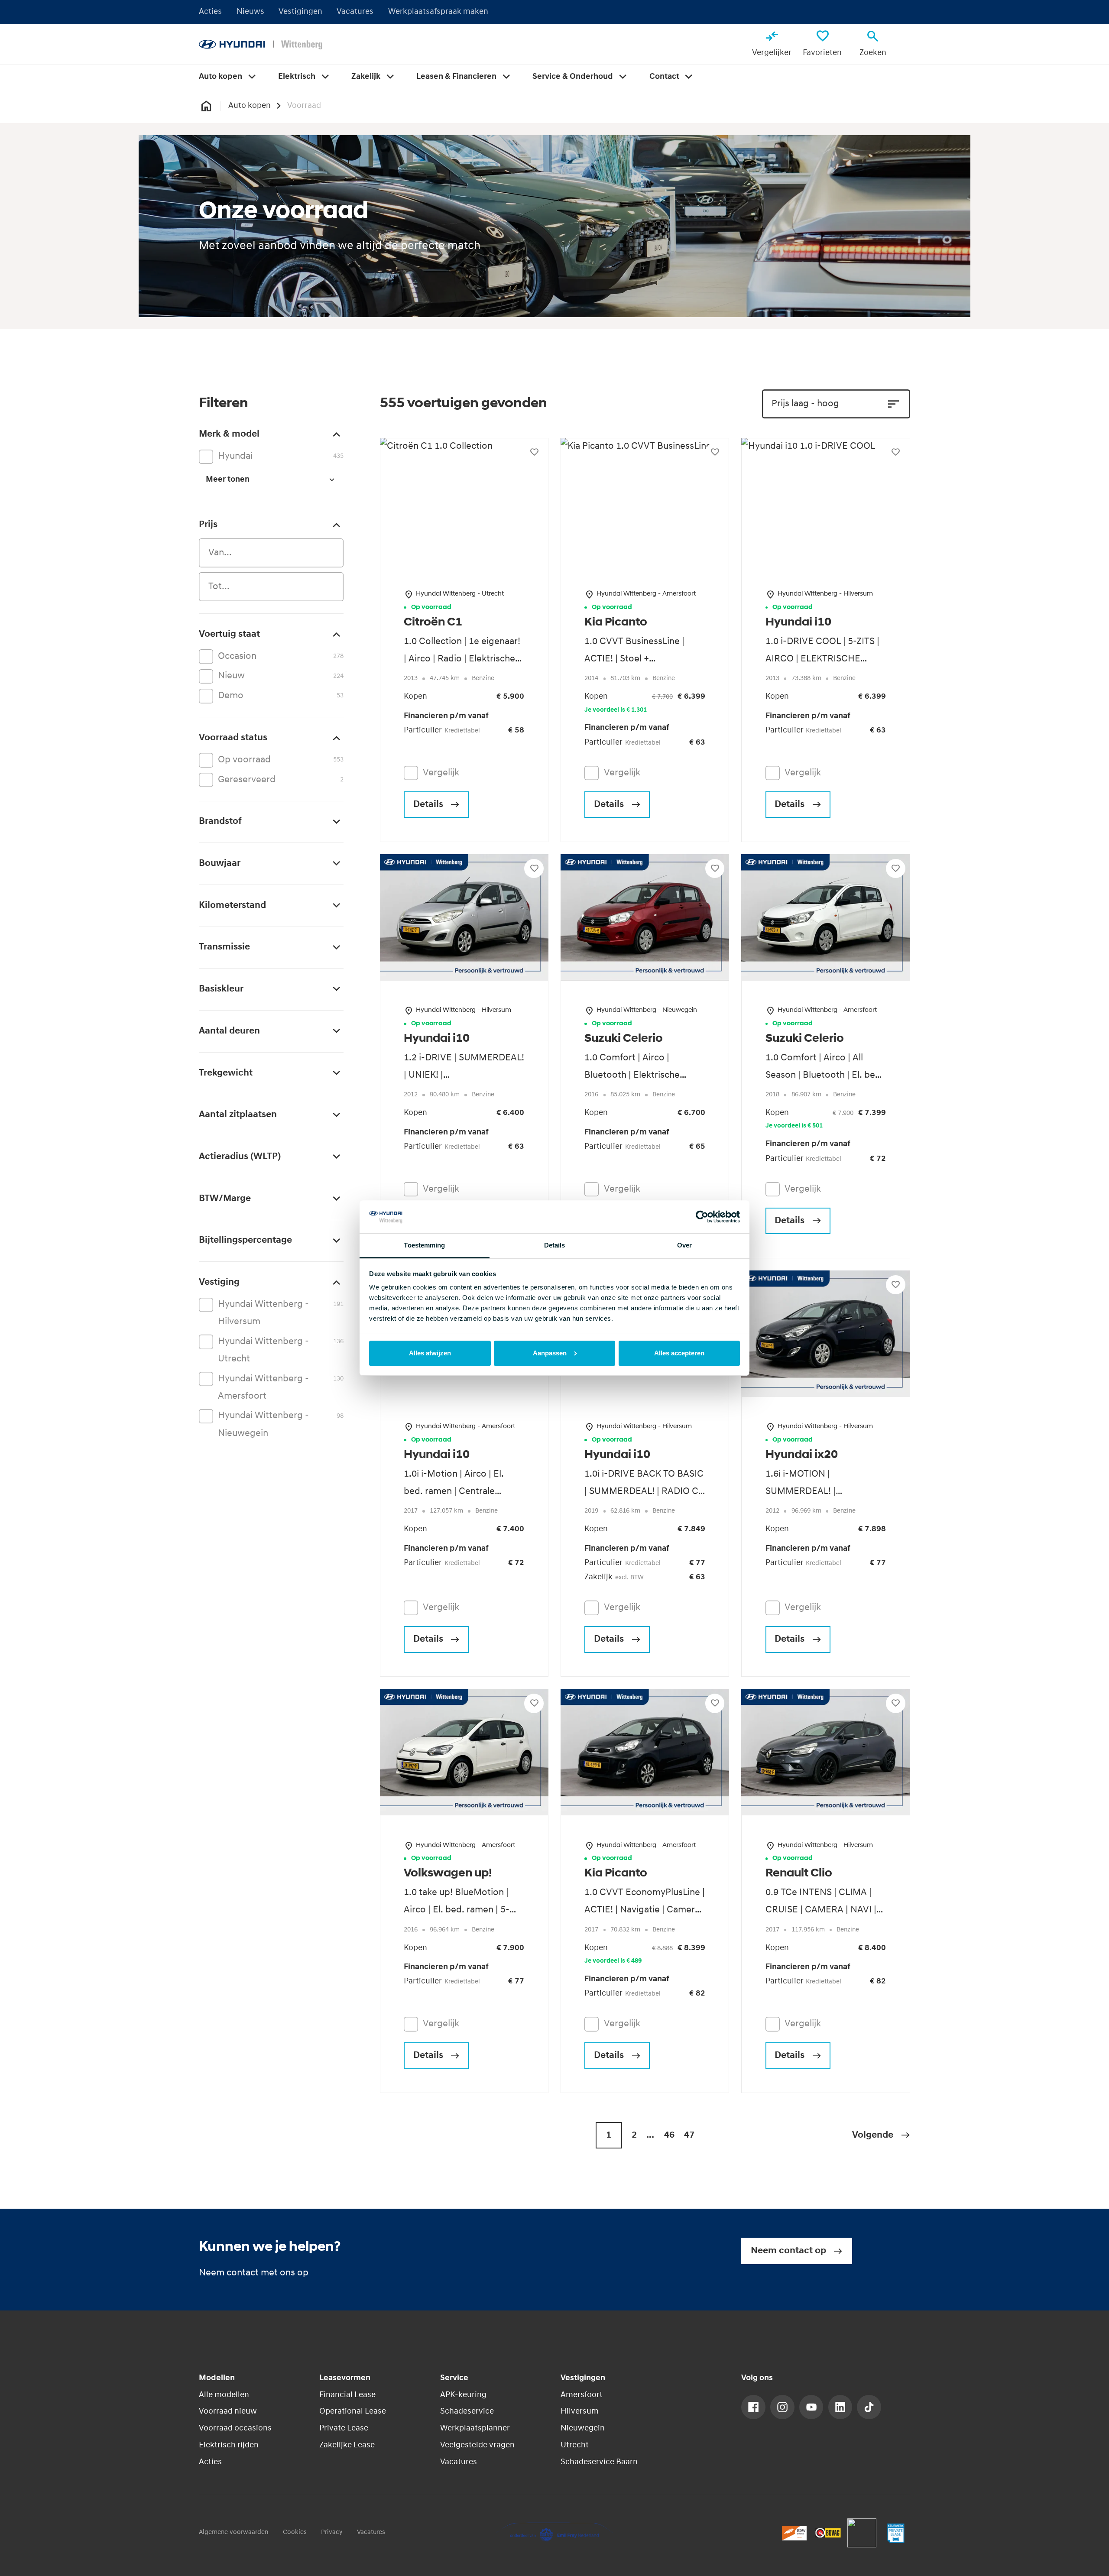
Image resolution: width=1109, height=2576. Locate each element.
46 (669, 2135)
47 (689, 2135)
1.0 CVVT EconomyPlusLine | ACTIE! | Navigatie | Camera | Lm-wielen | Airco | (645, 1910)
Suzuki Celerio (624, 1039)
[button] (881, 2135)
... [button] (650, 2135)
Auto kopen (250, 106)
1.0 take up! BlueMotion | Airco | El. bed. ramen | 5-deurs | (457, 1910)
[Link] (753, 2407)
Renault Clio (799, 1874)
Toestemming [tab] (424, 1245)
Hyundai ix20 (802, 1455)
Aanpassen (550, 1353)
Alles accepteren (679, 1353)
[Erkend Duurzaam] (862, 2533)
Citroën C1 (433, 623)
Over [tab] (684, 1245)
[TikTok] (869, 2407)
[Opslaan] (534, 452)
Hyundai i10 (798, 623)
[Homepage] (206, 106)
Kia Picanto (616, 623)
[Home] (261, 45)
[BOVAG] (828, 2533)
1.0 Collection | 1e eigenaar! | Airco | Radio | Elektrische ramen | (462, 659)
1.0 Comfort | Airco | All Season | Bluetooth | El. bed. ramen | (824, 1075)
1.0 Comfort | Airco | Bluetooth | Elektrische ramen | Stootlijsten (632, 1075)
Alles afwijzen (430, 1353)
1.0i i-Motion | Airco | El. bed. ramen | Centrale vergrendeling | (454, 1492)
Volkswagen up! (448, 1874)
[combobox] (271, 553)
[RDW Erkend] (794, 2533)
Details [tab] (555, 1245)
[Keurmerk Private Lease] (896, 2533)
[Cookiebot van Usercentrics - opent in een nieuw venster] (702, 1217)
